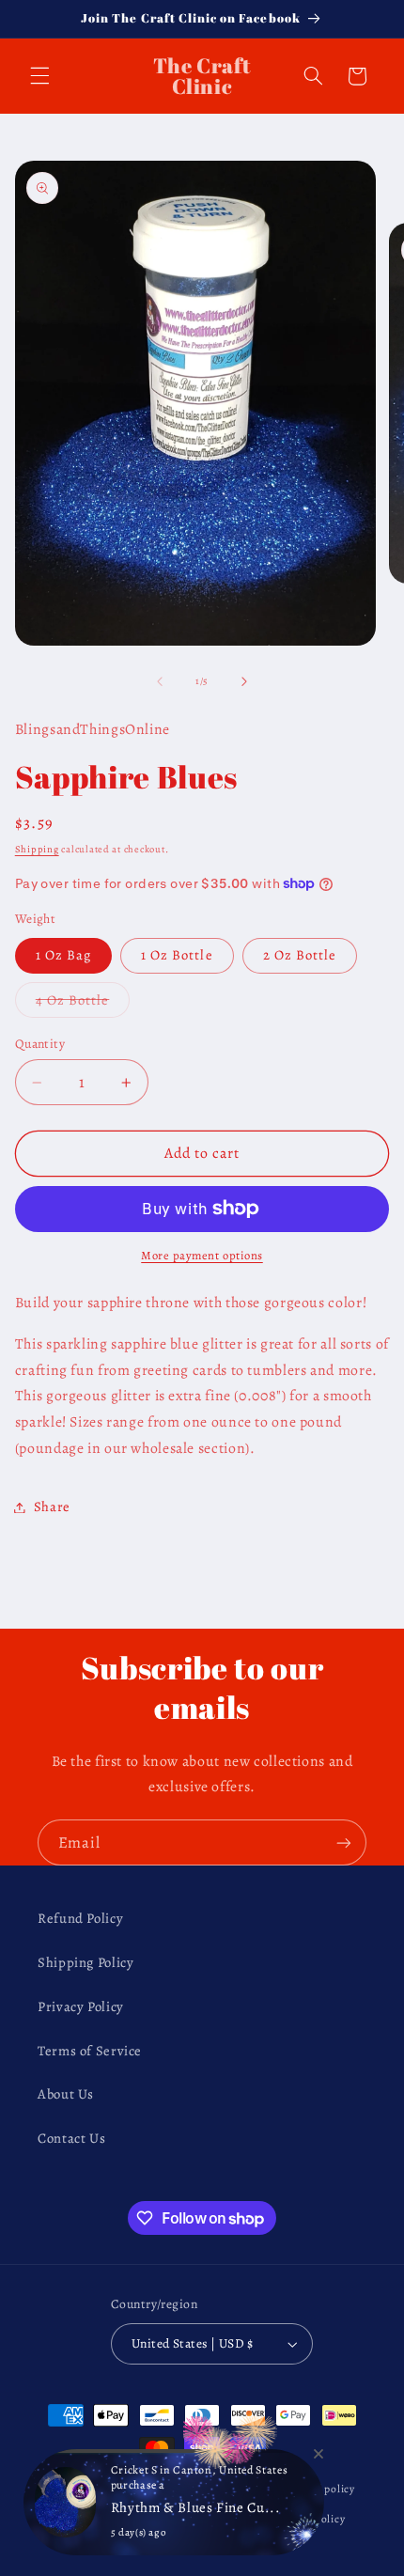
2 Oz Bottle (300, 955)
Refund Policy (80, 1918)
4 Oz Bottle (83, 1004)
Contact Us (71, 2138)
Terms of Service (90, 2051)
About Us (66, 2094)
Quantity (40, 1044)
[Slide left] (160, 681)
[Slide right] (244, 681)
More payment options (202, 1255)
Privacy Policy (81, 2006)
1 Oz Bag (63, 955)
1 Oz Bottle (177, 955)
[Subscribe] (344, 1842)
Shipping (37, 849)
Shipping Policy (85, 1962)
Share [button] (52, 1507)
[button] (39, 76)
